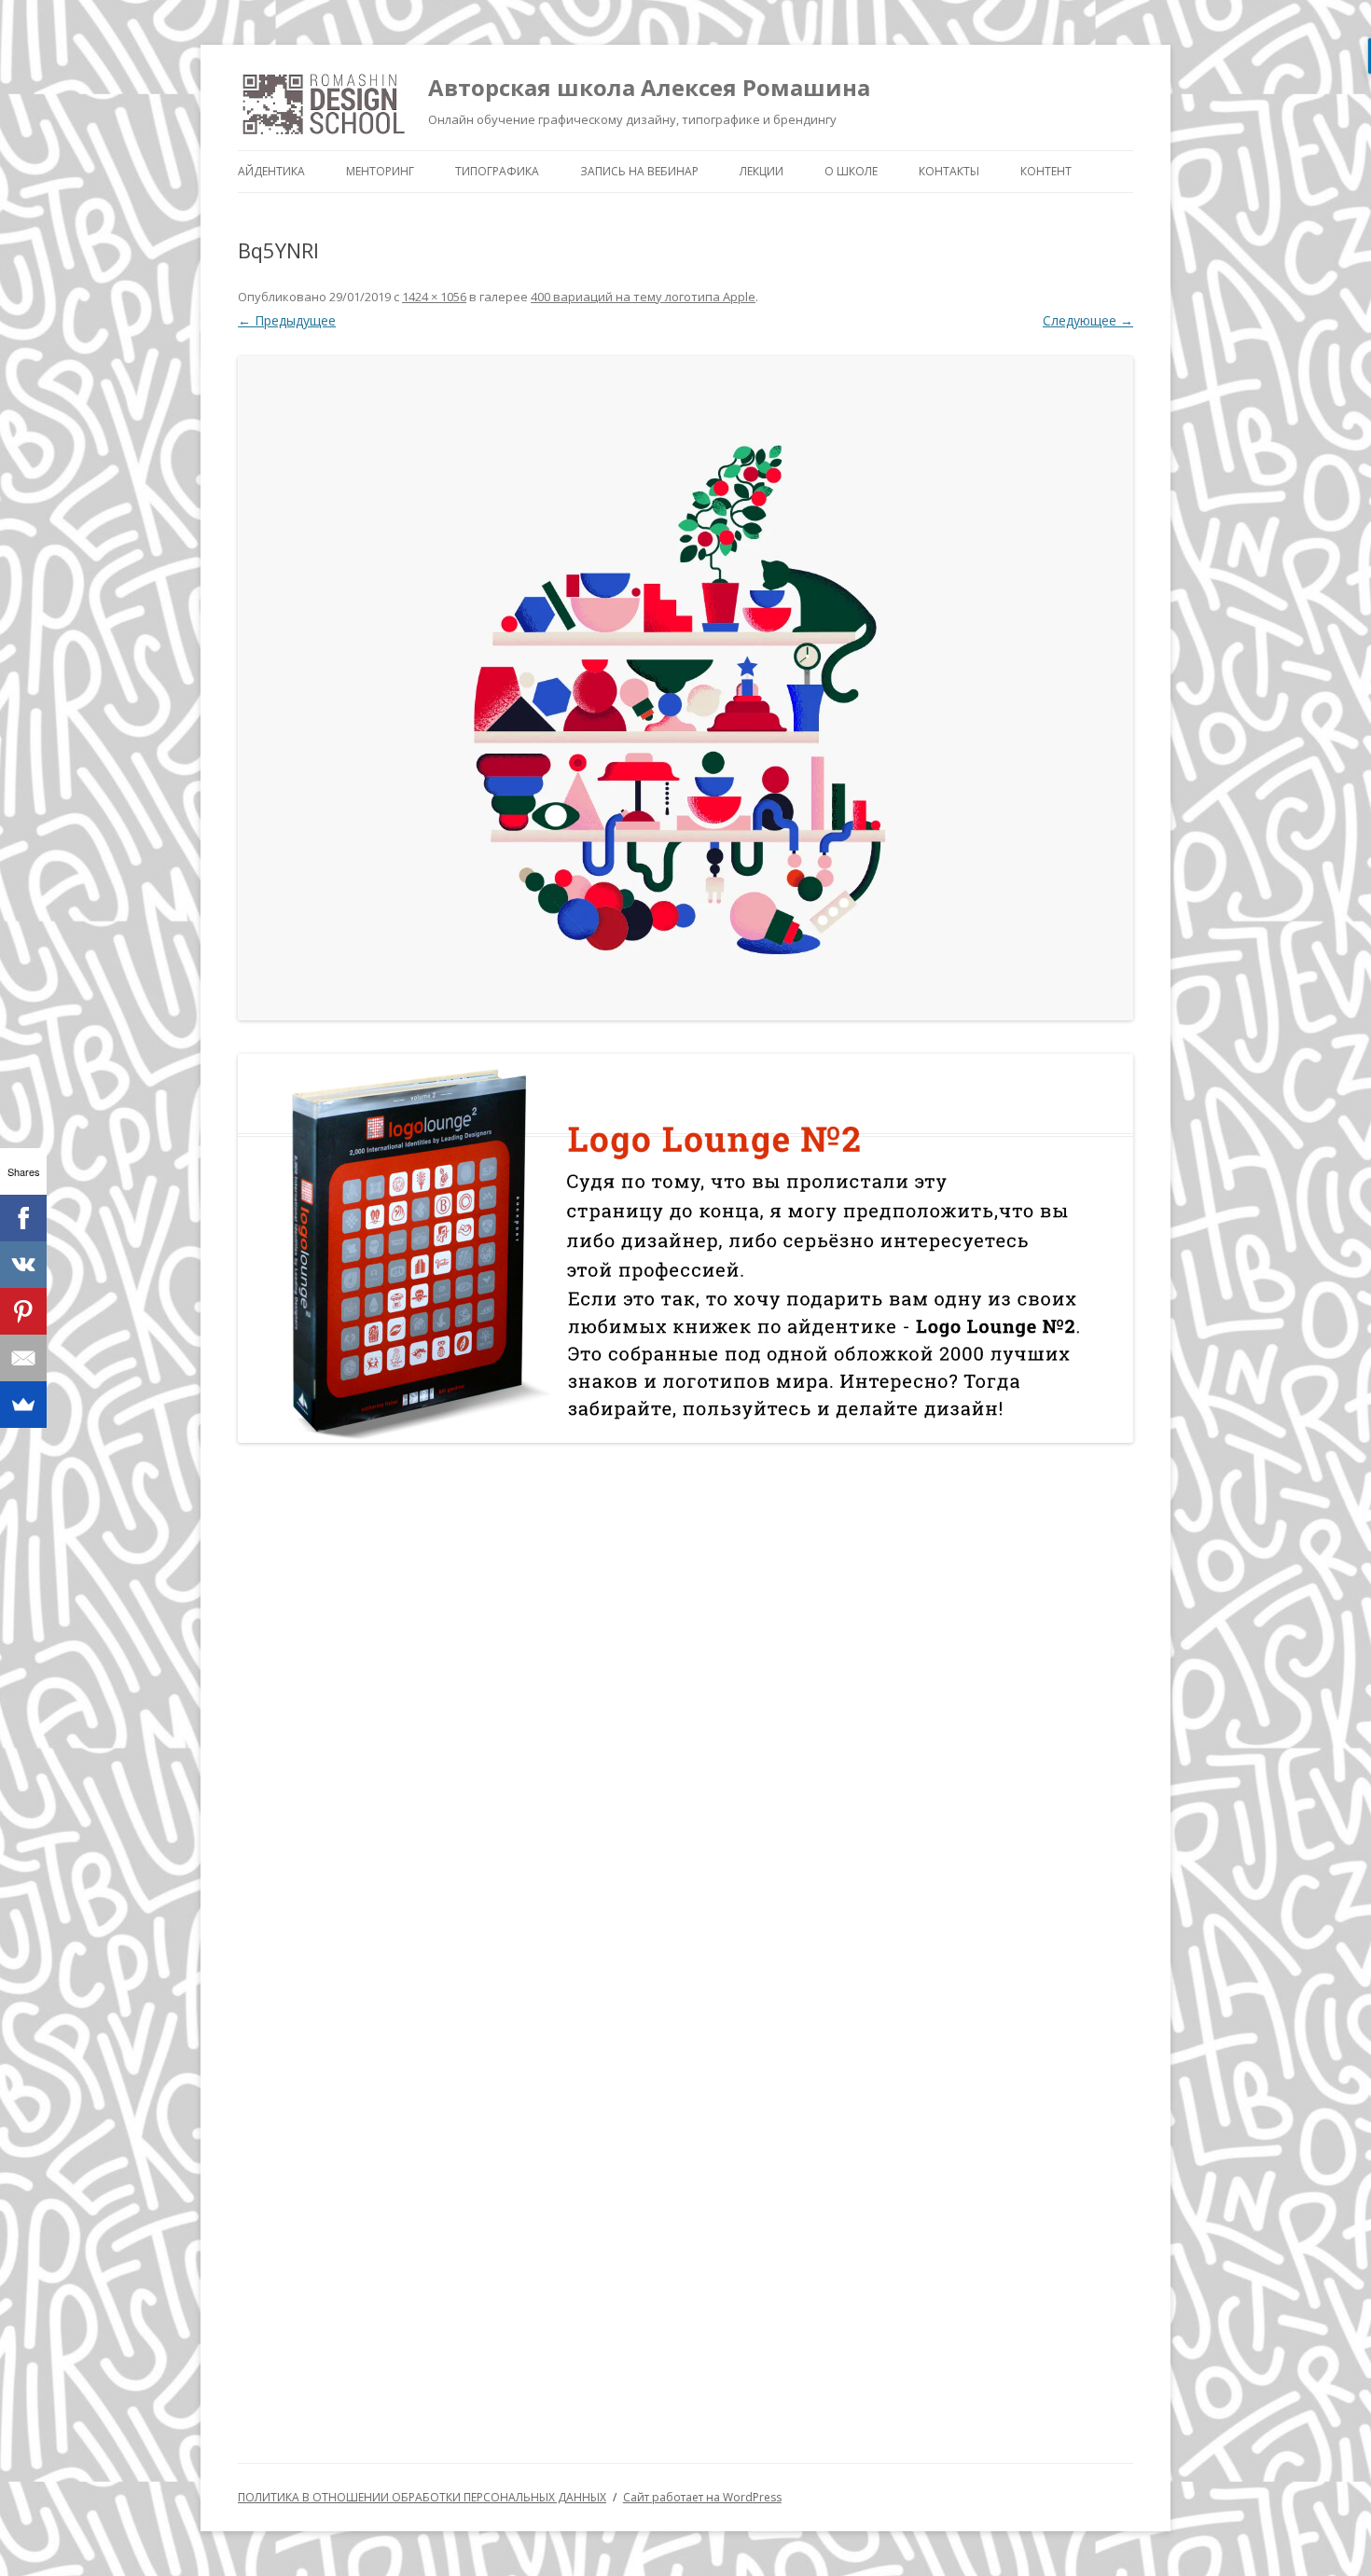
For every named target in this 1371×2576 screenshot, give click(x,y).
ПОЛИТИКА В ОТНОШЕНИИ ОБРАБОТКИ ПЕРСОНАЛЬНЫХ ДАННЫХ (422, 2497)
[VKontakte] (23, 1265)
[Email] (23, 1358)
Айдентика (271, 171)
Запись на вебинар (639, 171)
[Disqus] (685, 1700)
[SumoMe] (23, 1405)
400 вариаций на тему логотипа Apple (643, 297)
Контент (1046, 171)
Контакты (949, 171)
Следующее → (1088, 320)
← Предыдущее (287, 320)
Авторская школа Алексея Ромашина (649, 87)
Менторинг (380, 171)
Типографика (497, 171)
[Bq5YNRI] (685, 688)
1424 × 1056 (434, 297)
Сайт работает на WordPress (702, 2497)
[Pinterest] (23, 1311)
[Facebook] (23, 1218)
